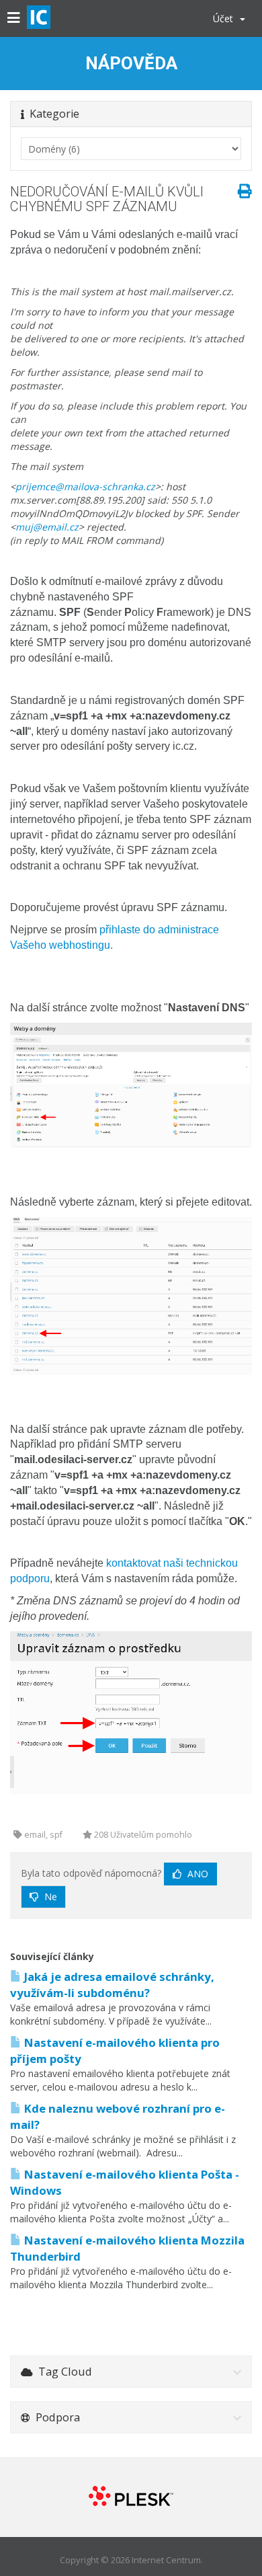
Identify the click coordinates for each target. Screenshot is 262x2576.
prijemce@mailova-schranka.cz (85, 486)
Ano (196, 1874)
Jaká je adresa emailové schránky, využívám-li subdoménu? (112, 1985)
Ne (49, 1897)
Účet (226, 18)
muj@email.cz (47, 527)
